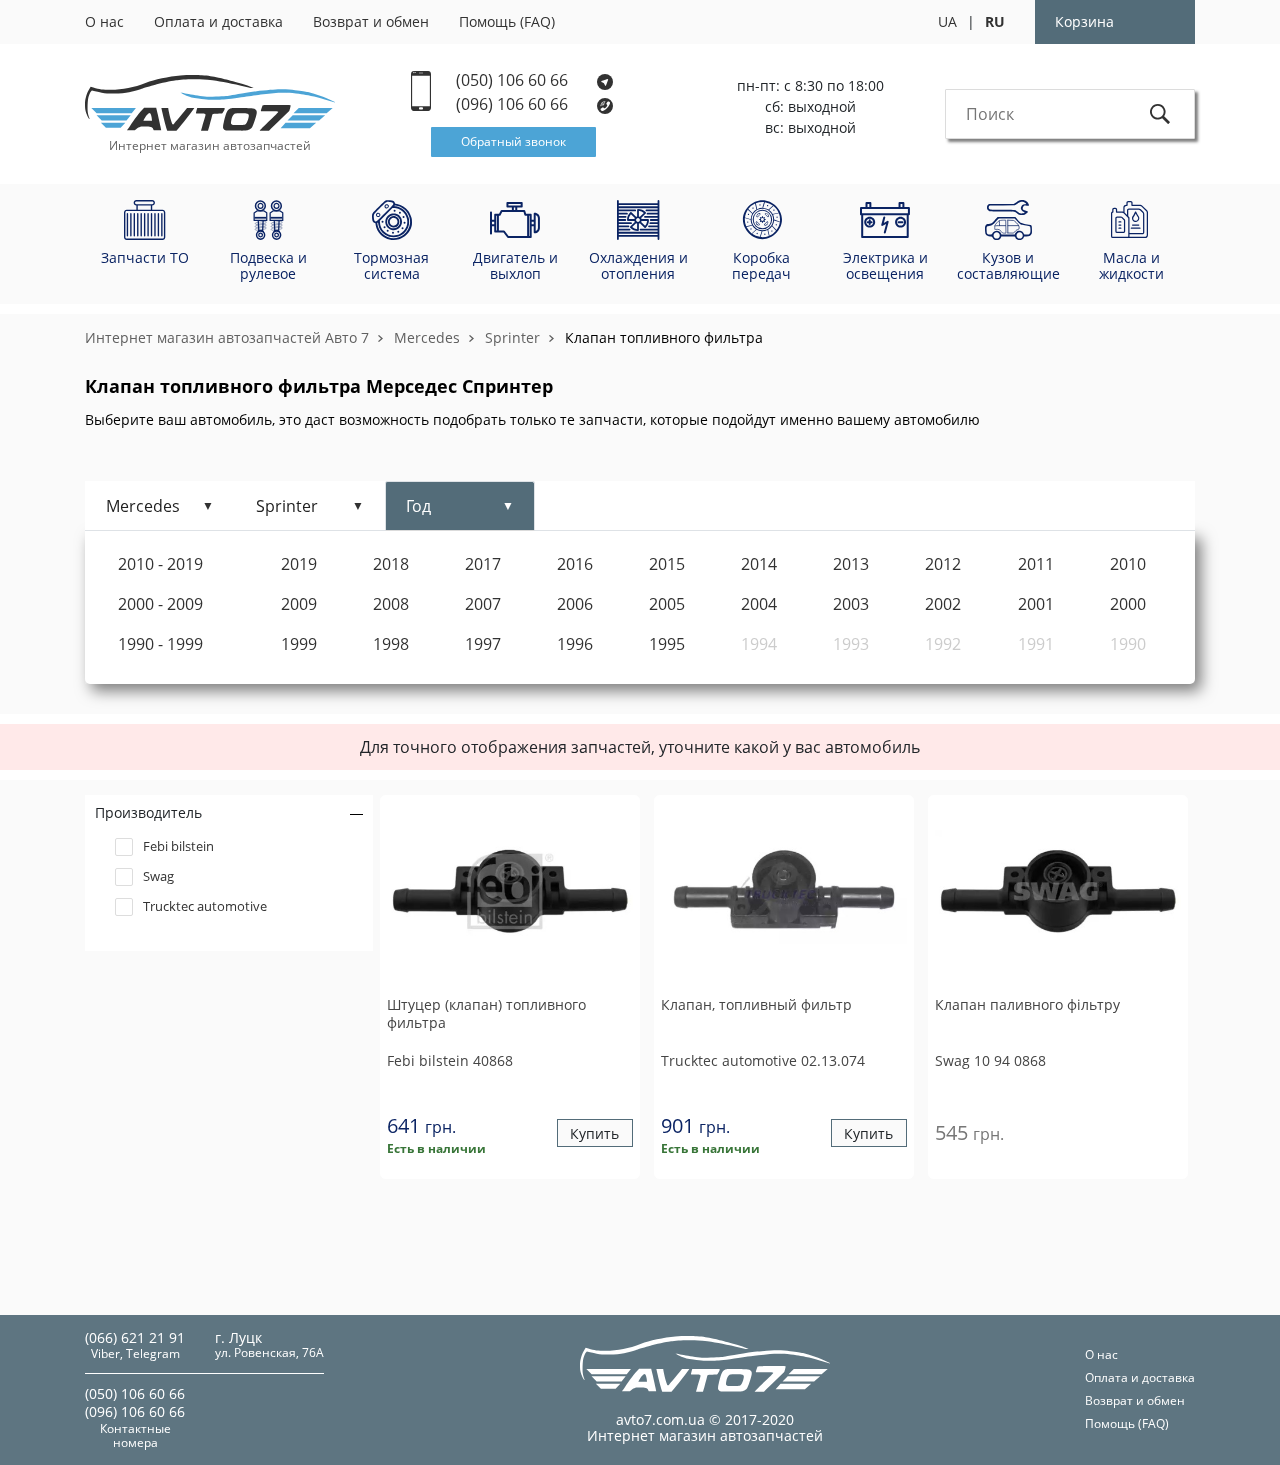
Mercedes (427, 337)
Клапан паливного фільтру (1027, 1005)
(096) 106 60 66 (514, 104)
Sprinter (512, 337)
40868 (450, 1060)
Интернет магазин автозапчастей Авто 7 (227, 337)
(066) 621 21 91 (135, 1337)
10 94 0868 (990, 1060)
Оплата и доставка (218, 21)
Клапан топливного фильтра (664, 337)
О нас (104, 21)
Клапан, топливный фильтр (756, 1005)
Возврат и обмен (371, 21)
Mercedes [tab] (143, 506)
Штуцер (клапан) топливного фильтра (486, 1014)
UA (947, 21)
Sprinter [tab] (287, 506)
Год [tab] (418, 506)
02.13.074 (763, 1060)
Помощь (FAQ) (507, 21)
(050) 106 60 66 (514, 80)
